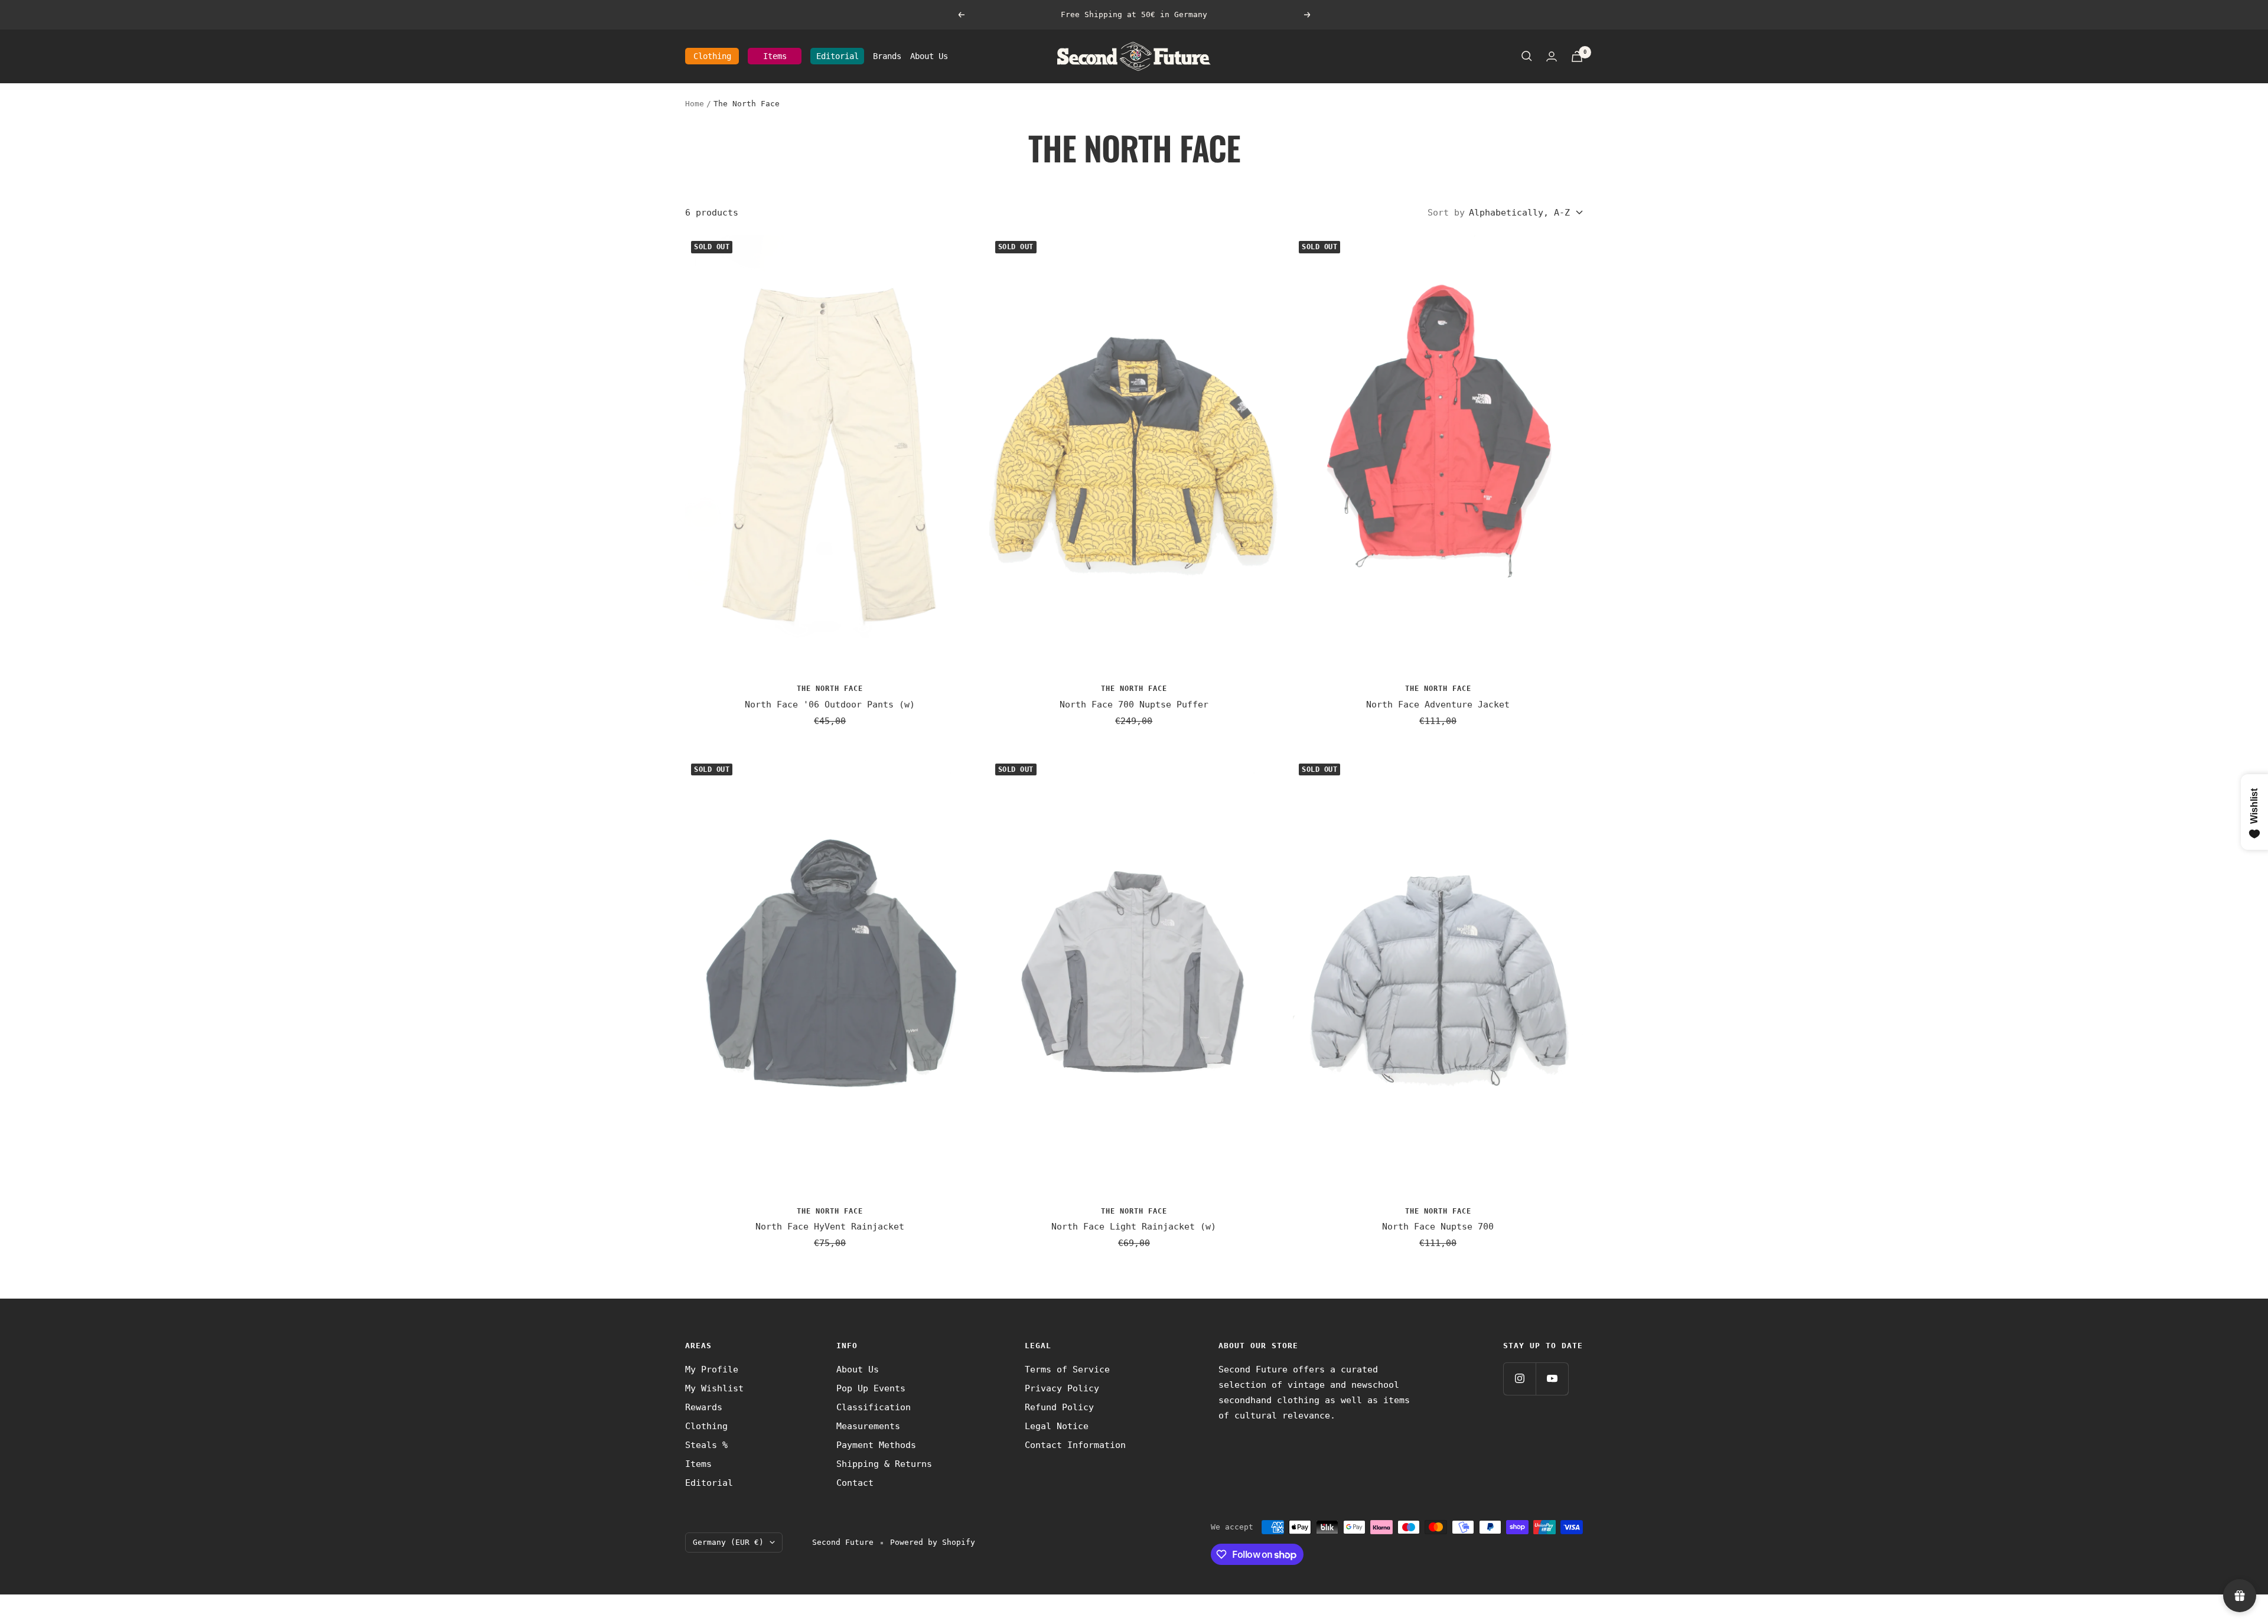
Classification (874, 1407)
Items (775, 56)
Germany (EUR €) (728, 1542)
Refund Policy (1059, 1407)
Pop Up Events (871, 1388)
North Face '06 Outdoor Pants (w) (830, 705)
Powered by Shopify (933, 1542)
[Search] (1527, 56)
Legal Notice (1057, 1426)
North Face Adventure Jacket (1438, 705)
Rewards (704, 1407)
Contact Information (1075, 1445)
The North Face (830, 689)
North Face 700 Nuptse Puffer (1134, 705)
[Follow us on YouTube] (1552, 1379)
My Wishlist (714, 1388)
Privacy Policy (1062, 1388)
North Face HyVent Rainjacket (830, 1227)
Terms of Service (1067, 1369)
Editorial (838, 56)
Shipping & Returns (884, 1464)
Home (695, 104)
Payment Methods (876, 1445)
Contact (855, 1483)
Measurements (868, 1426)
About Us (929, 56)
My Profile (712, 1369)
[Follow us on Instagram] (1519, 1379)
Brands (887, 56)
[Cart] (1577, 56)
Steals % (706, 1445)
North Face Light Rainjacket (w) (1134, 1227)
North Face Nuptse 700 (1438, 1227)
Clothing (712, 56)
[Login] (1552, 56)
